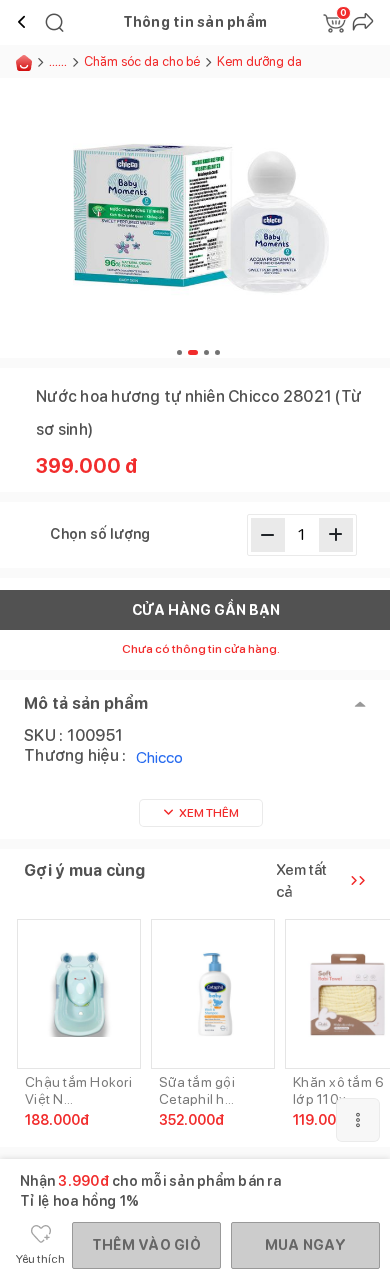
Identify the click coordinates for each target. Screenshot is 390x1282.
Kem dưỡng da (259, 61)
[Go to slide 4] (217, 352)
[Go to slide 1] (179, 352)
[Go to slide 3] (206, 352)
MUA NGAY (305, 1245)
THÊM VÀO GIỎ (146, 1245)
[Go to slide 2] (193, 352)
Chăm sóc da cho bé (142, 61)
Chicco (159, 757)
